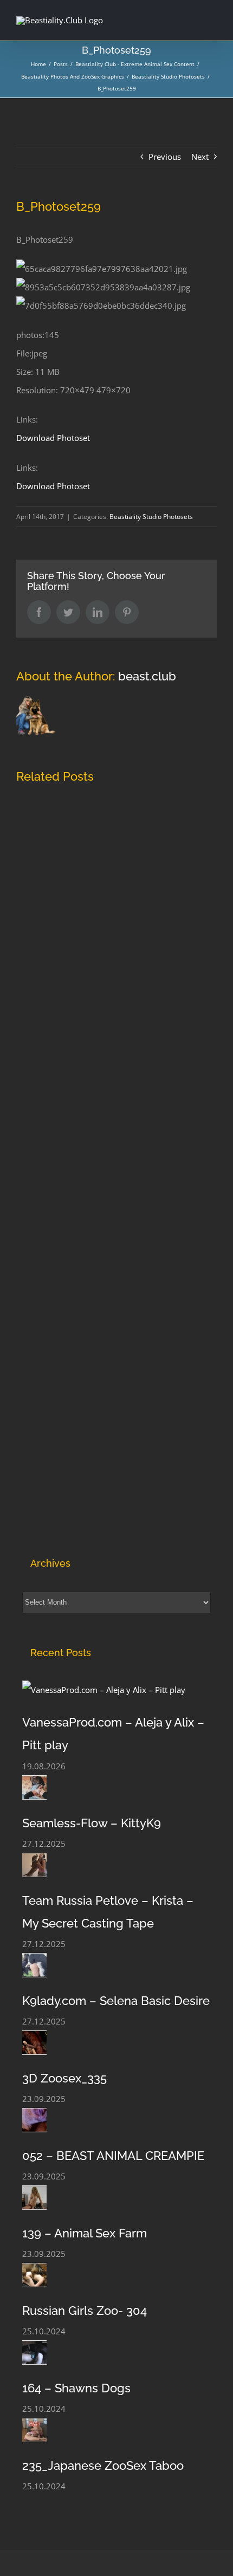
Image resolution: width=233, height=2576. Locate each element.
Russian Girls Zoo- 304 (85, 2311)
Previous (165, 157)
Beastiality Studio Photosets (151, 517)
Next (200, 157)
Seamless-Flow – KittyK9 (92, 1823)
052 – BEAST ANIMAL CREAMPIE (113, 2156)
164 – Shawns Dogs (76, 2388)
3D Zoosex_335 (64, 2078)
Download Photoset (53, 438)
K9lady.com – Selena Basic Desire (116, 2001)
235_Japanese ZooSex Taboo (103, 2465)
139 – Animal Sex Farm (85, 2233)
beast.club (147, 676)
